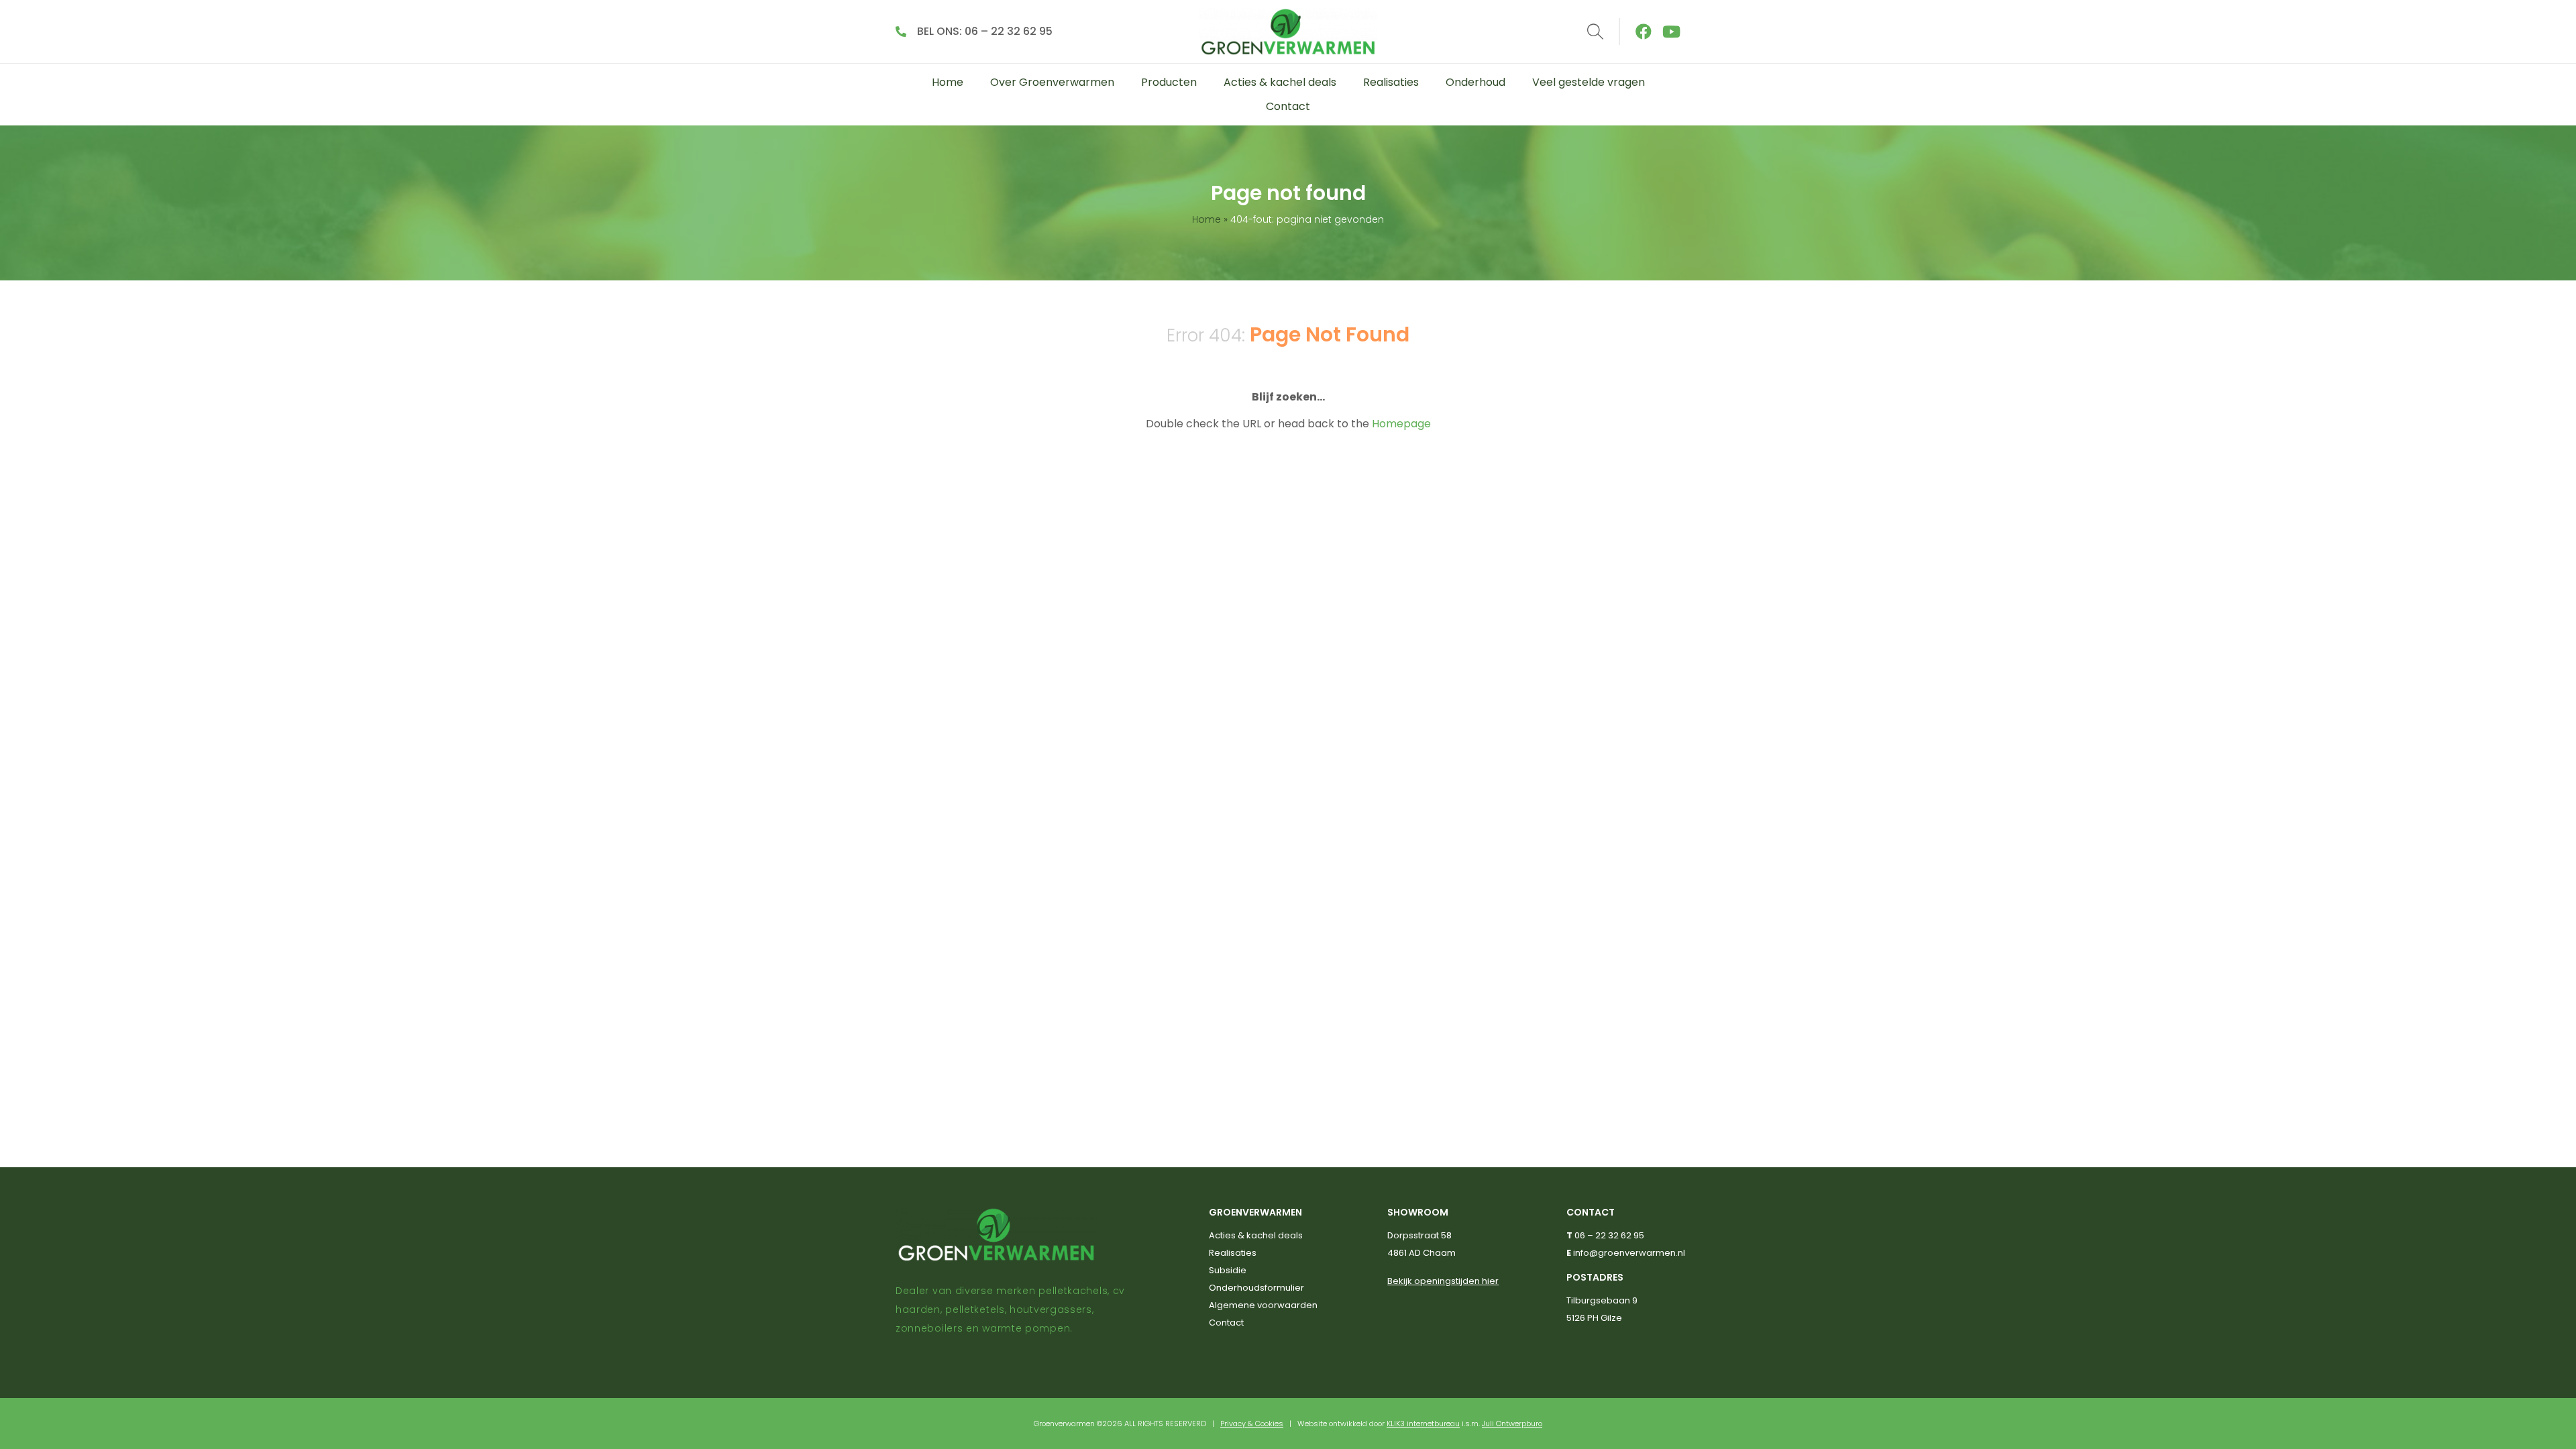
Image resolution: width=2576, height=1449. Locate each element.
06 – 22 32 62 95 (1609, 1235)
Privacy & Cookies (1252, 1424)
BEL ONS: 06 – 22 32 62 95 (985, 31)
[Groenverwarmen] (1288, 32)
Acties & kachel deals (1280, 82)
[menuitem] (948, 83)
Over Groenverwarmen (1052, 82)
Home (948, 82)
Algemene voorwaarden (1263, 1305)
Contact (1288, 106)
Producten (1169, 82)
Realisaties (1391, 82)
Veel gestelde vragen (1589, 82)
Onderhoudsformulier (1256, 1288)
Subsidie (1228, 1270)
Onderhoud (1475, 82)
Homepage (1401, 424)
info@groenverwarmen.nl (1629, 1253)
